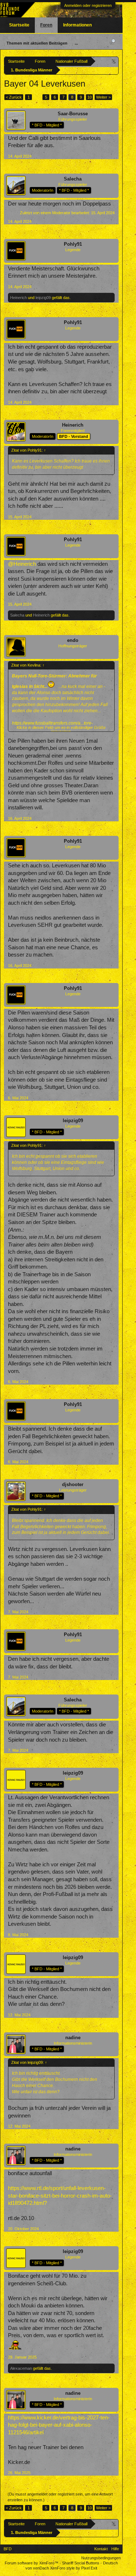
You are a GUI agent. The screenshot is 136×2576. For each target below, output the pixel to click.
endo (73, 640)
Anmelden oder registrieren (88, 5)
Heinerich (18, 298)
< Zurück (14, 97)
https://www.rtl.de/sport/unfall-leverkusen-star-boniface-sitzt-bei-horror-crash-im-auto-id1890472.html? (60, 2196)
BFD (8, 2549)
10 (90, 97)
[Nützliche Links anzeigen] (114, 61)
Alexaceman (21, 2368)
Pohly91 (73, 244)
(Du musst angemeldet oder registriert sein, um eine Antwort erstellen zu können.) (60, 2497)
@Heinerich (22, 564)
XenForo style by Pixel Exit (74, 2568)
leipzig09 (43, 298)
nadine (73, 2038)
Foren (46, 25)
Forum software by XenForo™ (32, 2563)
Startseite (19, 25)
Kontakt (101, 2549)
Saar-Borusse (73, 114)
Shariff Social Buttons (81, 2563)
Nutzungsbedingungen (101, 2558)
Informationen (77, 25)
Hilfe (115, 2549)
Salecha (73, 179)
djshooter (73, 1484)
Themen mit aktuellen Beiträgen (37, 43)
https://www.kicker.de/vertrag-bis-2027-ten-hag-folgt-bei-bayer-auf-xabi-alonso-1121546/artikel (59, 2425)
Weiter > (103, 97)
